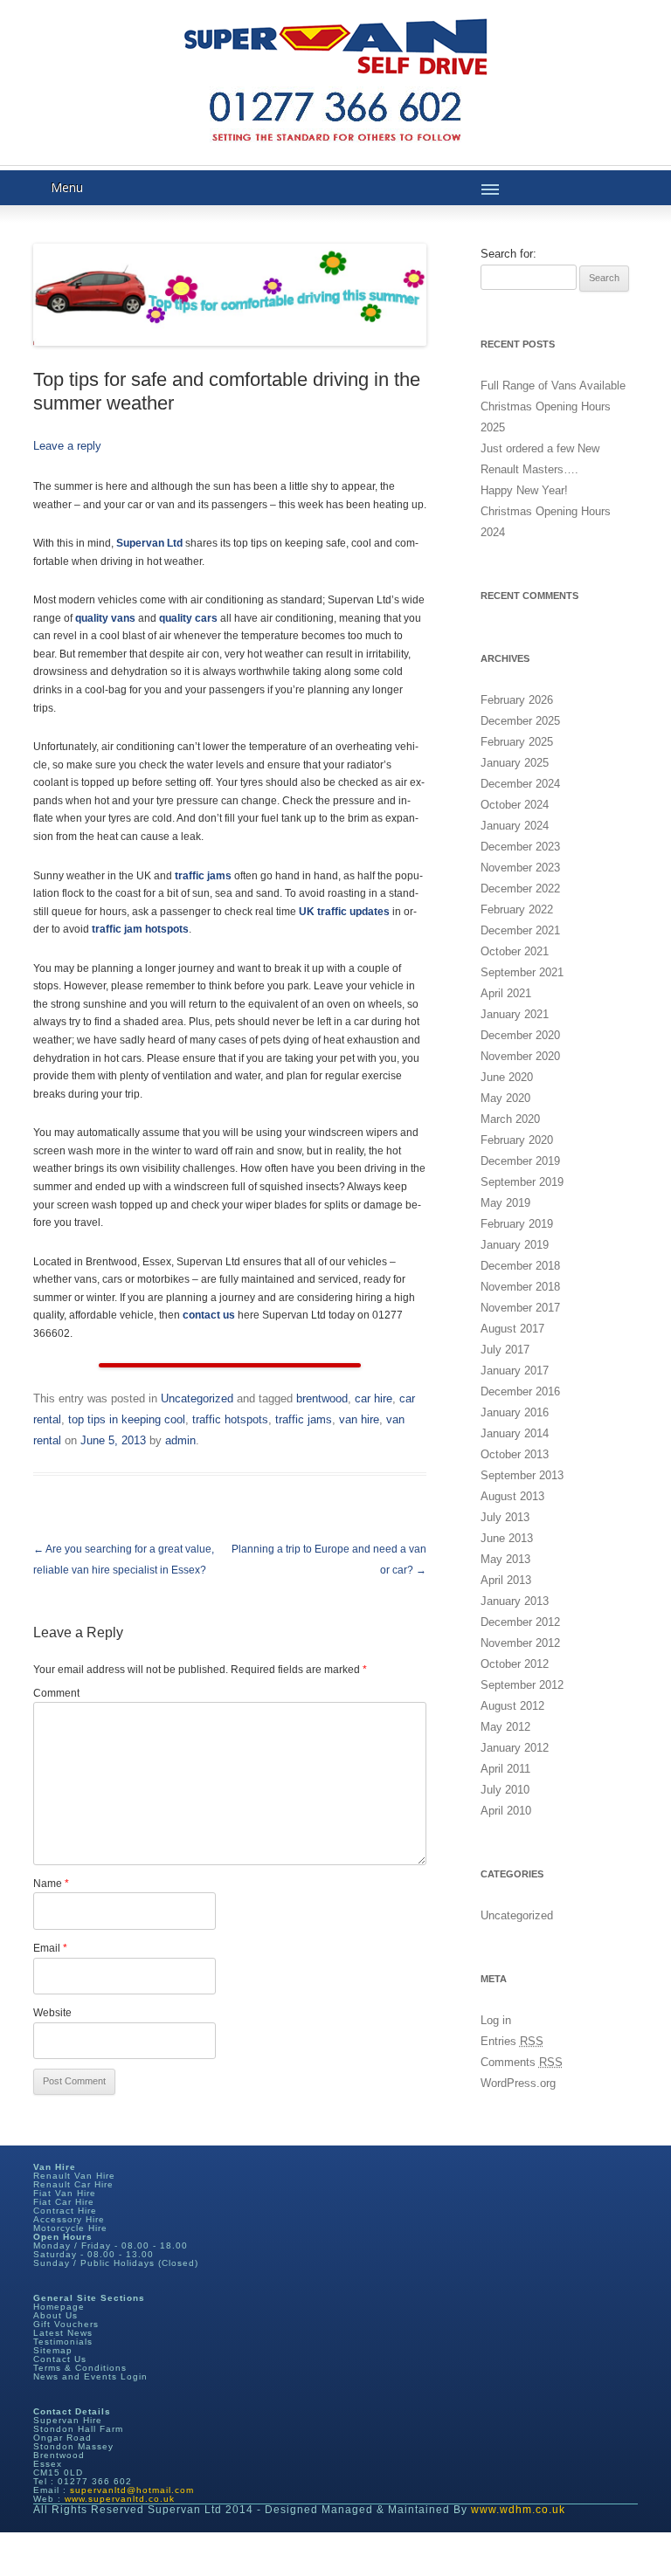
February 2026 (517, 700)
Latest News (63, 2333)
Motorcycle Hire (70, 2228)
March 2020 (510, 1119)
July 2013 (505, 1517)
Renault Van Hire (74, 2176)
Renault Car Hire (73, 2184)
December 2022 (520, 889)
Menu (67, 187)
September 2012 (522, 1685)
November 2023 (520, 868)
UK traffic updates (344, 912)
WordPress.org (518, 2083)
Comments (522, 2062)
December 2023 (520, 847)
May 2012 (505, 1727)
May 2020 (505, 1098)
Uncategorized (197, 1398)
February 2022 (517, 909)
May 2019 (505, 1203)
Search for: (508, 254)
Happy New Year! (524, 490)
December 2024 (520, 784)
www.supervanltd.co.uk (120, 2499)
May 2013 (505, 1559)
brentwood (322, 1398)
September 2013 (522, 1475)
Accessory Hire (69, 2219)
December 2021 (520, 930)
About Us (55, 2315)
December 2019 (520, 1161)
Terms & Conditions (80, 2368)
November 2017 (520, 1308)
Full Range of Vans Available (553, 386)
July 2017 (505, 1350)
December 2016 (520, 1391)
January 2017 (515, 1371)
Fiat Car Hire (64, 2202)
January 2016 (515, 1412)
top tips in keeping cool (127, 1419)
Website (52, 2013)
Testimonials (63, 2342)
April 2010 (506, 1811)
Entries (512, 2041)
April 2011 (505, 1769)
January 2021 (515, 1014)
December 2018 (520, 1266)
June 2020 (507, 1077)
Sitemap (53, 2350)
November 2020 (520, 1056)
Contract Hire (65, 2211)
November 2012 (520, 1643)
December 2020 (520, 1035)
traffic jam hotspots (140, 929)
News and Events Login (90, 2376)
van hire (359, 1419)
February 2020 (517, 1140)
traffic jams (304, 1419)
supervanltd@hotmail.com (132, 2490)
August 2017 (512, 1329)
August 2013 (512, 1496)
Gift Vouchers (66, 2324)
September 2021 (522, 972)
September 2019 (522, 1182)
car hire (374, 1398)
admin (180, 1440)
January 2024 (515, 826)
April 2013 (506, 1580)
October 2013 (515, 1454)
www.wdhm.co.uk (518, 2510)
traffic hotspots (230, 1419)
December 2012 (520, 1622)
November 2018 (520, 1287)
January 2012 (515, 1748)
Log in (496, 2020)
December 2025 (520, 721)
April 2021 (506, 993)
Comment (56, 1693)
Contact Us (60, 2359)
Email (50, 1948)
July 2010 (505, 1790)
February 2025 (517, 742)
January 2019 (515, 1245)
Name (51, 1884)
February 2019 (517, 1224)
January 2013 (515, 1601)
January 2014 (515, 1433)
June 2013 (507, 1538)
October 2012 (515, 1664)
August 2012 (512, 1706)
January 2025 (515, 763)
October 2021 (515, 951)
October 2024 (515, 805)
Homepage (59, 2307)
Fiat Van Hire (65, 2193)
